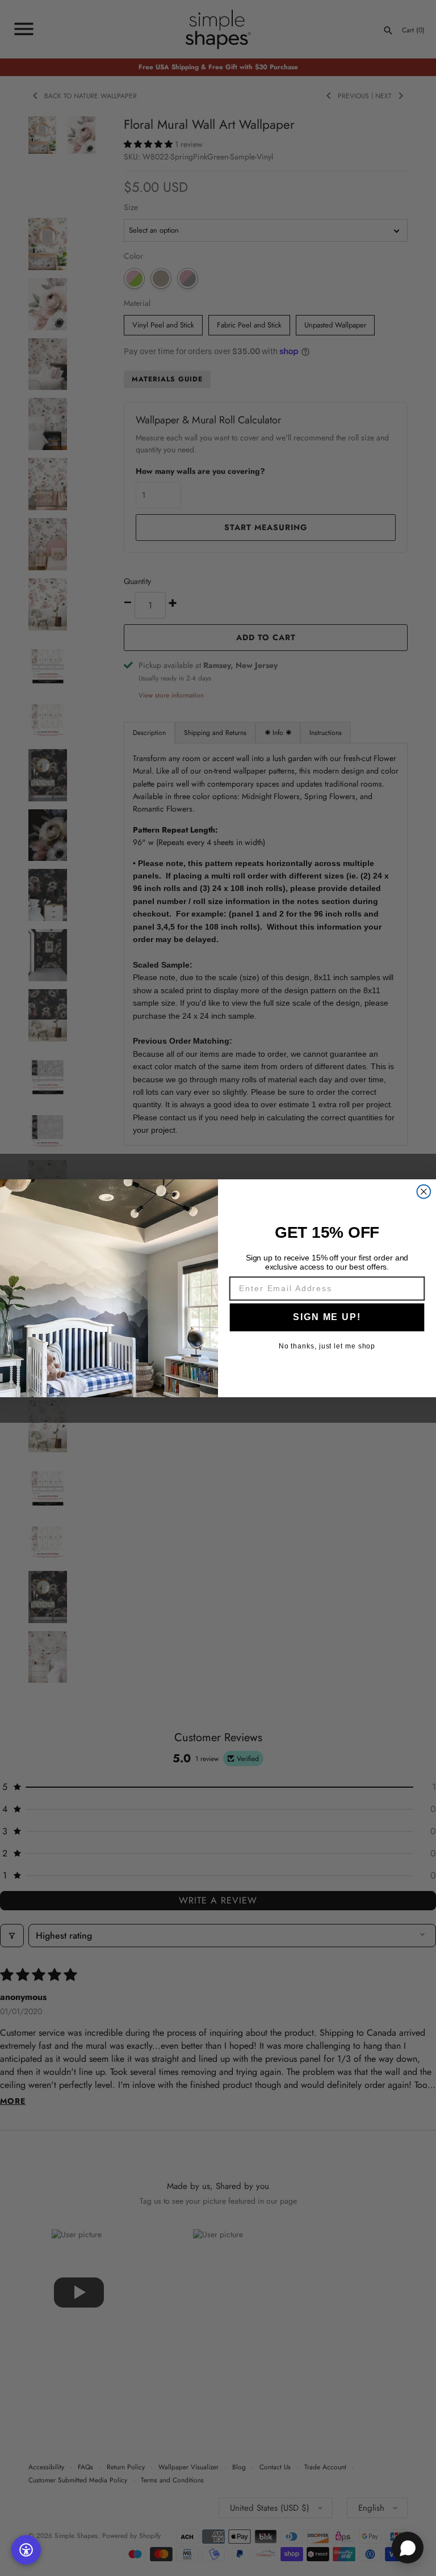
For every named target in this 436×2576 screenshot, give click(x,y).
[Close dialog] (424, 1191)
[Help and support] (408, 2548)
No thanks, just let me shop (327, 1346)
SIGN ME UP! (327, 1316)
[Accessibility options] (26, 2550)
